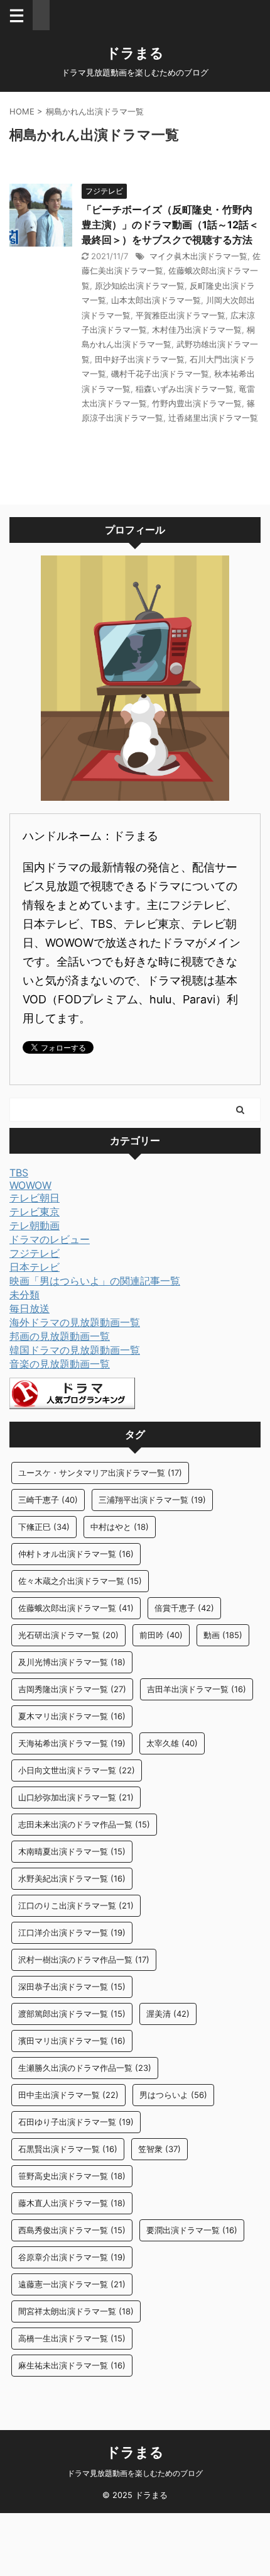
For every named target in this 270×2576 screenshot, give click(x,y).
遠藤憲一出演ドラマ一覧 (72, 2284)
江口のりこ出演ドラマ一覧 (76, 1905)
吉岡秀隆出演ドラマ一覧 (72, 1689)
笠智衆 (159, 2149)
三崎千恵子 (48, 1500)
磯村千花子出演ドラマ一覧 (160, 374)
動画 (223, 1635)
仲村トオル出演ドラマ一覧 (76, 1554)
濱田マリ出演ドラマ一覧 (72, 2041)
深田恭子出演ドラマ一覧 (72, 1987)
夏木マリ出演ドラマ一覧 (72, 1716)
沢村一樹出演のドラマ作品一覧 (84, 1960)
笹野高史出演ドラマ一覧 (72, 2176)
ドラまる (135, 53)
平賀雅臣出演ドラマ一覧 (181, 315)
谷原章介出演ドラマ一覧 (72, 2257)
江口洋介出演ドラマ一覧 (72, 1932)
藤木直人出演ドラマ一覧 (72, 2203)
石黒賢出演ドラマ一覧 (68, 2149)
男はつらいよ (173, 2095)
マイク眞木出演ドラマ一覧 (198, 256)
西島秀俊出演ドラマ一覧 (72, 2230)
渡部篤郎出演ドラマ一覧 (72, 2014)
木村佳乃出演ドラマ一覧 (197, 330)
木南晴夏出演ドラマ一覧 (72, 1851)
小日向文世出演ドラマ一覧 (77, 1770)
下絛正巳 (44, 1527)
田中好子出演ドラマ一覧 (140, 359)
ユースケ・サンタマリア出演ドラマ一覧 (100, 1473)
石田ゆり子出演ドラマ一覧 (76, 2122)
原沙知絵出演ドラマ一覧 (140, 286)
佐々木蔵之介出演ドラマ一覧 (80, 1581)
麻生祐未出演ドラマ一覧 (72, 2365)
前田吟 (161, 1635)
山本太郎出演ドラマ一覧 (156, 300)
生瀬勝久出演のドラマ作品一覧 (85, 2068)
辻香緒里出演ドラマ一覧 (213, 418)
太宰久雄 (172, 1743)
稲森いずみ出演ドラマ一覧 (185, 389)
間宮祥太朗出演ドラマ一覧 (76, 2311)
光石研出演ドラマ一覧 (68, 1635)
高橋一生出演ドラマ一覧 (72, 2338)
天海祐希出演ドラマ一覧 (72, 1743)
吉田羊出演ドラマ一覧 (197, 1689)
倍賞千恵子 (184, 1608)
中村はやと (120, 1527)
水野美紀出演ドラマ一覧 (72, 1878)
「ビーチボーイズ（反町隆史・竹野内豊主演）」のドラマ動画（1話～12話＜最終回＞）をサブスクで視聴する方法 (170, 225)
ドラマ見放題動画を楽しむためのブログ (135, 2473)
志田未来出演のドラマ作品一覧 (84, 1824)
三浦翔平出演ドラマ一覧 (152, 1500)
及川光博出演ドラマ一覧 (72, 1662)
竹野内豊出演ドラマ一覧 (197, 403)
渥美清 (168, 2014)
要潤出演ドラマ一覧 (192, 2230)
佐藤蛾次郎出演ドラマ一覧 (76, 1608)
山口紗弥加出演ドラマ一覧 (76, 1797)
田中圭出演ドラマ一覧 (68, 2095)
